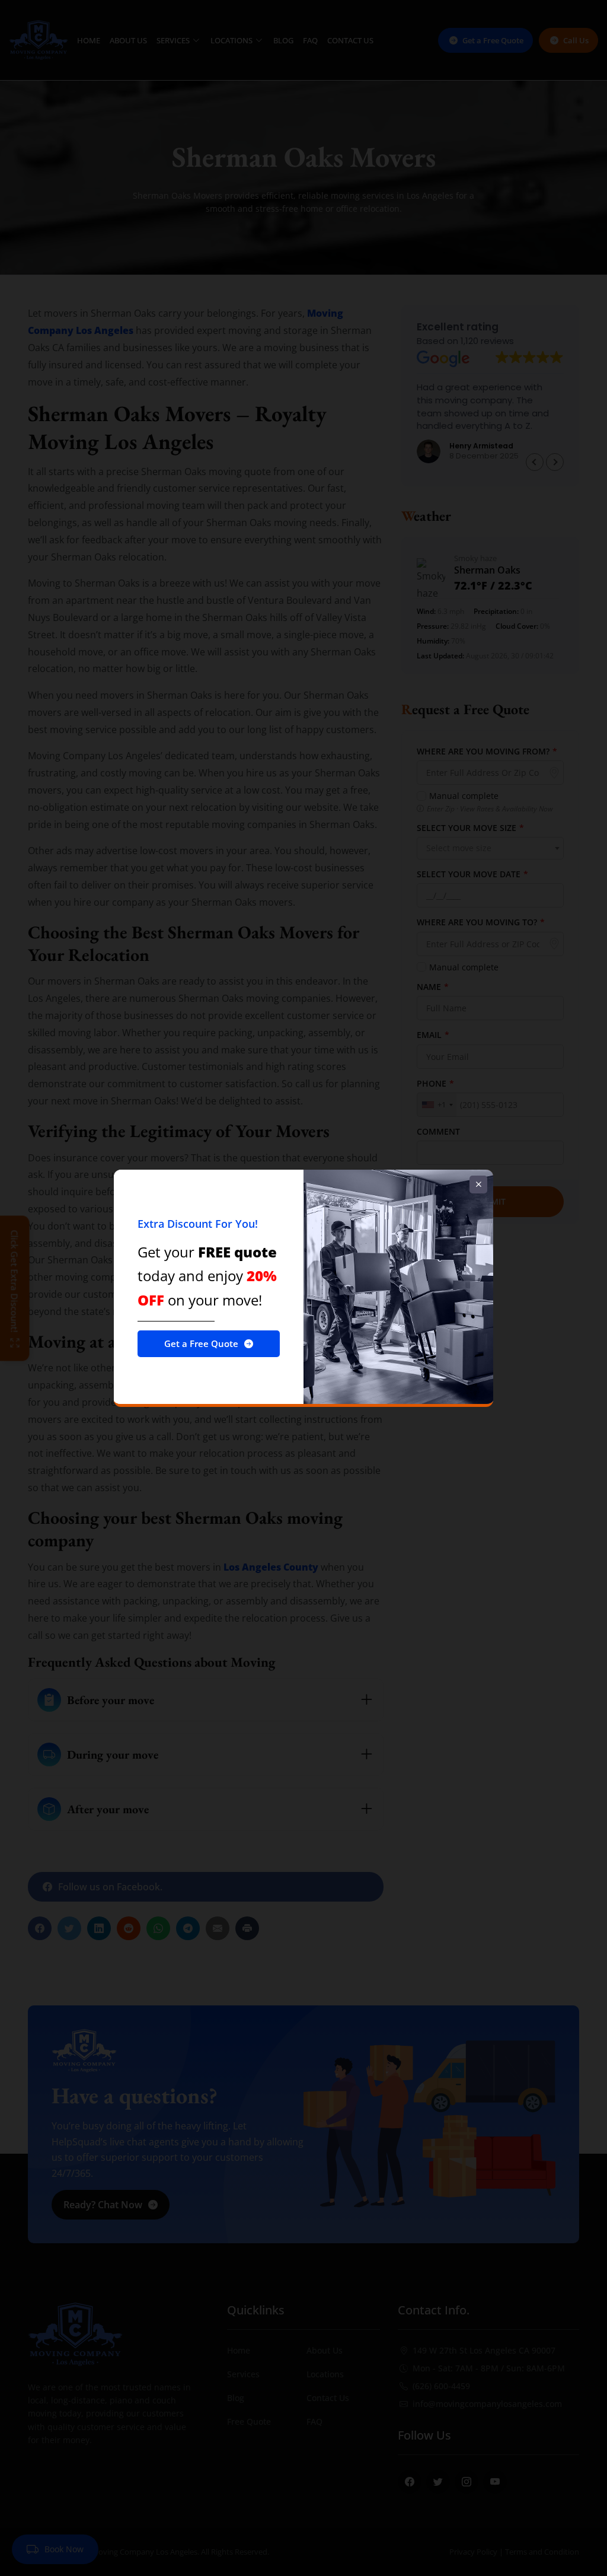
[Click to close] (478, 1184)
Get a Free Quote (201, 1343)
